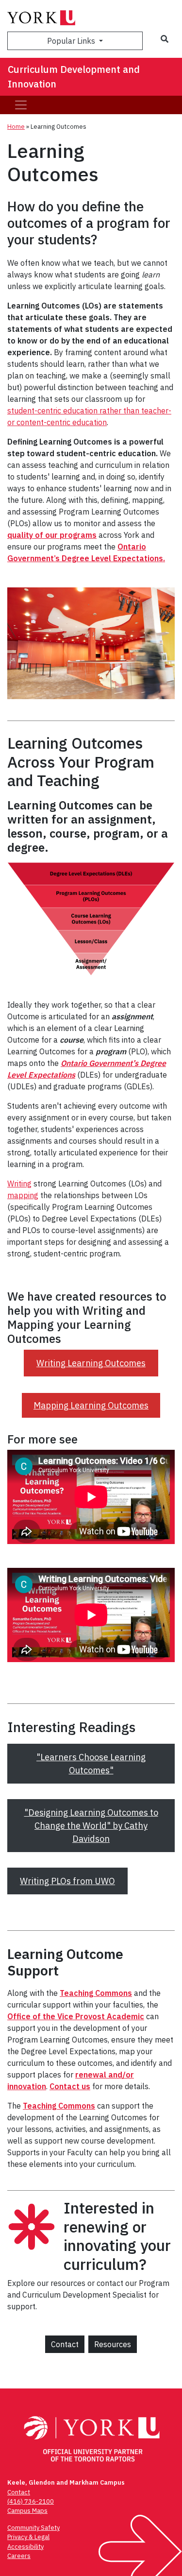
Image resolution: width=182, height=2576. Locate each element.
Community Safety (33, 2528)
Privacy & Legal (28, 2537)
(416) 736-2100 (31, 2501)
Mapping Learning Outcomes (91, 1405)
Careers (19, 2556)
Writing (19, 1184)
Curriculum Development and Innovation (74, 77)
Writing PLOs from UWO (67, 1881)
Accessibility (25, 2547)
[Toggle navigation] (21, 105)
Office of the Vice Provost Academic (76, 2016)
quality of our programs (52, 535)
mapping (23, 1195)
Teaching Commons (96, 1993)
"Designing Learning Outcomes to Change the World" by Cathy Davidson (91, 1826)
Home (16, 127)
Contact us (70, 2086)
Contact (65, 2344)
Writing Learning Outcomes (91, 1363)
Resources (113, 2344)
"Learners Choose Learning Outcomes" (91, 1764)
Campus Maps (27, 2511)
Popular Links (72, 41)
